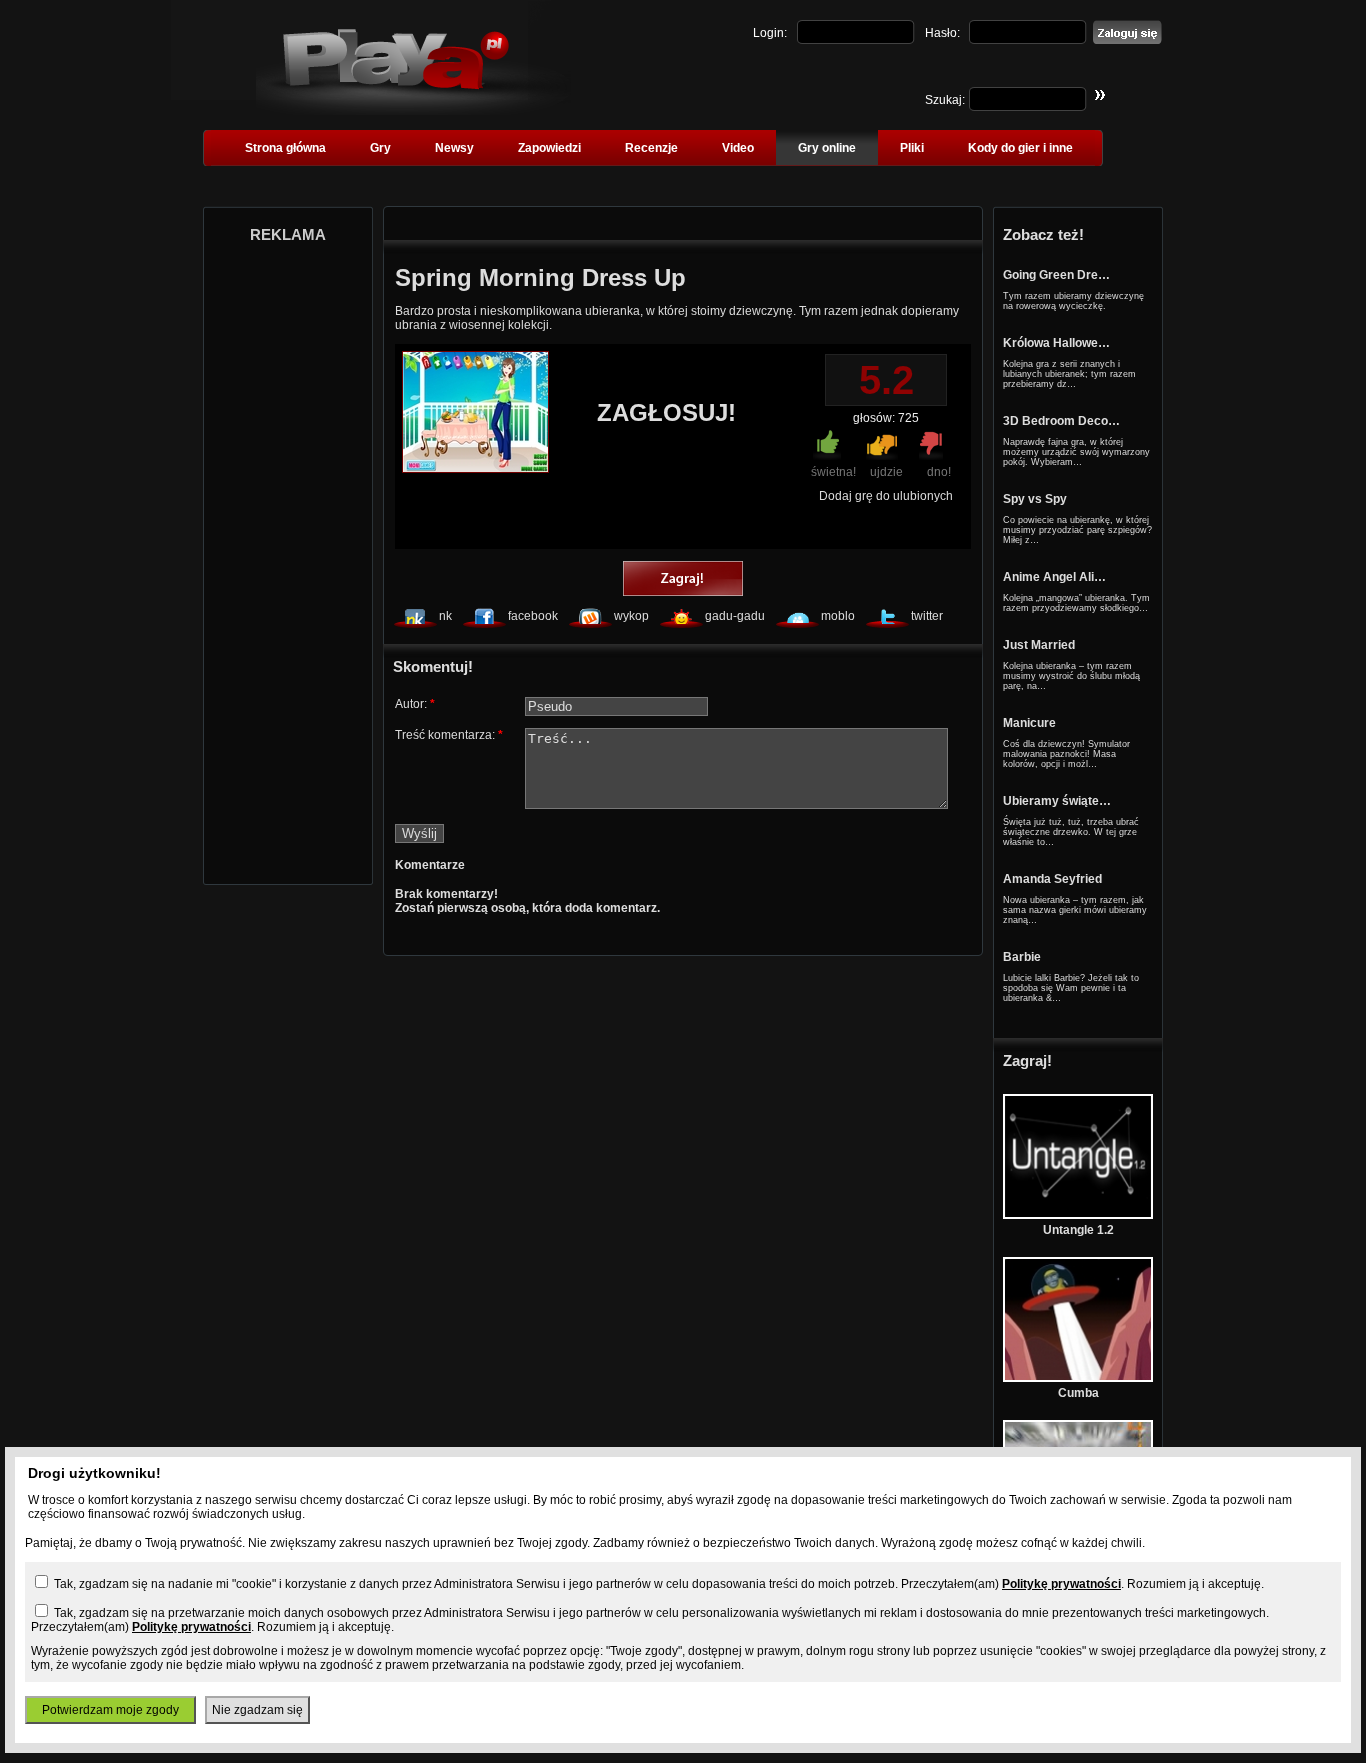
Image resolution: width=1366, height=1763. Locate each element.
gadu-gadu (735, 616)
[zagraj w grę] (683, 580)
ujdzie (886, 472)
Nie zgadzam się (257, 1710)
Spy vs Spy (1035, 499)
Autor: (415, 704)
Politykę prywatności (1061, 1584)
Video (738, 148)
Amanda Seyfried (1052, 879)
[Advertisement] (288, 558)
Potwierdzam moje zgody (110, 1710)
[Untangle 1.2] (1078, 1215)
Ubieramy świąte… (1057, 801)
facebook (533, 616)
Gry (380, 148)
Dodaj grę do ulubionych (886, 496)
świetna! (833, 472)
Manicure (1029, 723)
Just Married (1039, 645)
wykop (631, 616)
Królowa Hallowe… (1056, 343)
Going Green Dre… (1056, 275)
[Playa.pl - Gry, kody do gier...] (413, 111)
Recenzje (651, 148)
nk (445, 616)
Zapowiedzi (549, 148)
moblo (838, 616)
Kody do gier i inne (1020, 148)
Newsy (454, 148)
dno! (939, 472)
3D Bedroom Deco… (1061, 421)
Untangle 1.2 (1078, 1230)
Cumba (1078, 1393)
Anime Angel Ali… (1054, 577)
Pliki (912, 148)
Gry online (827, 148)
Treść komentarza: (449, 735)
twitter (927, 616)
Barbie (1022, 957)
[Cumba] (1078, 1378)
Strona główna (285, 148)
